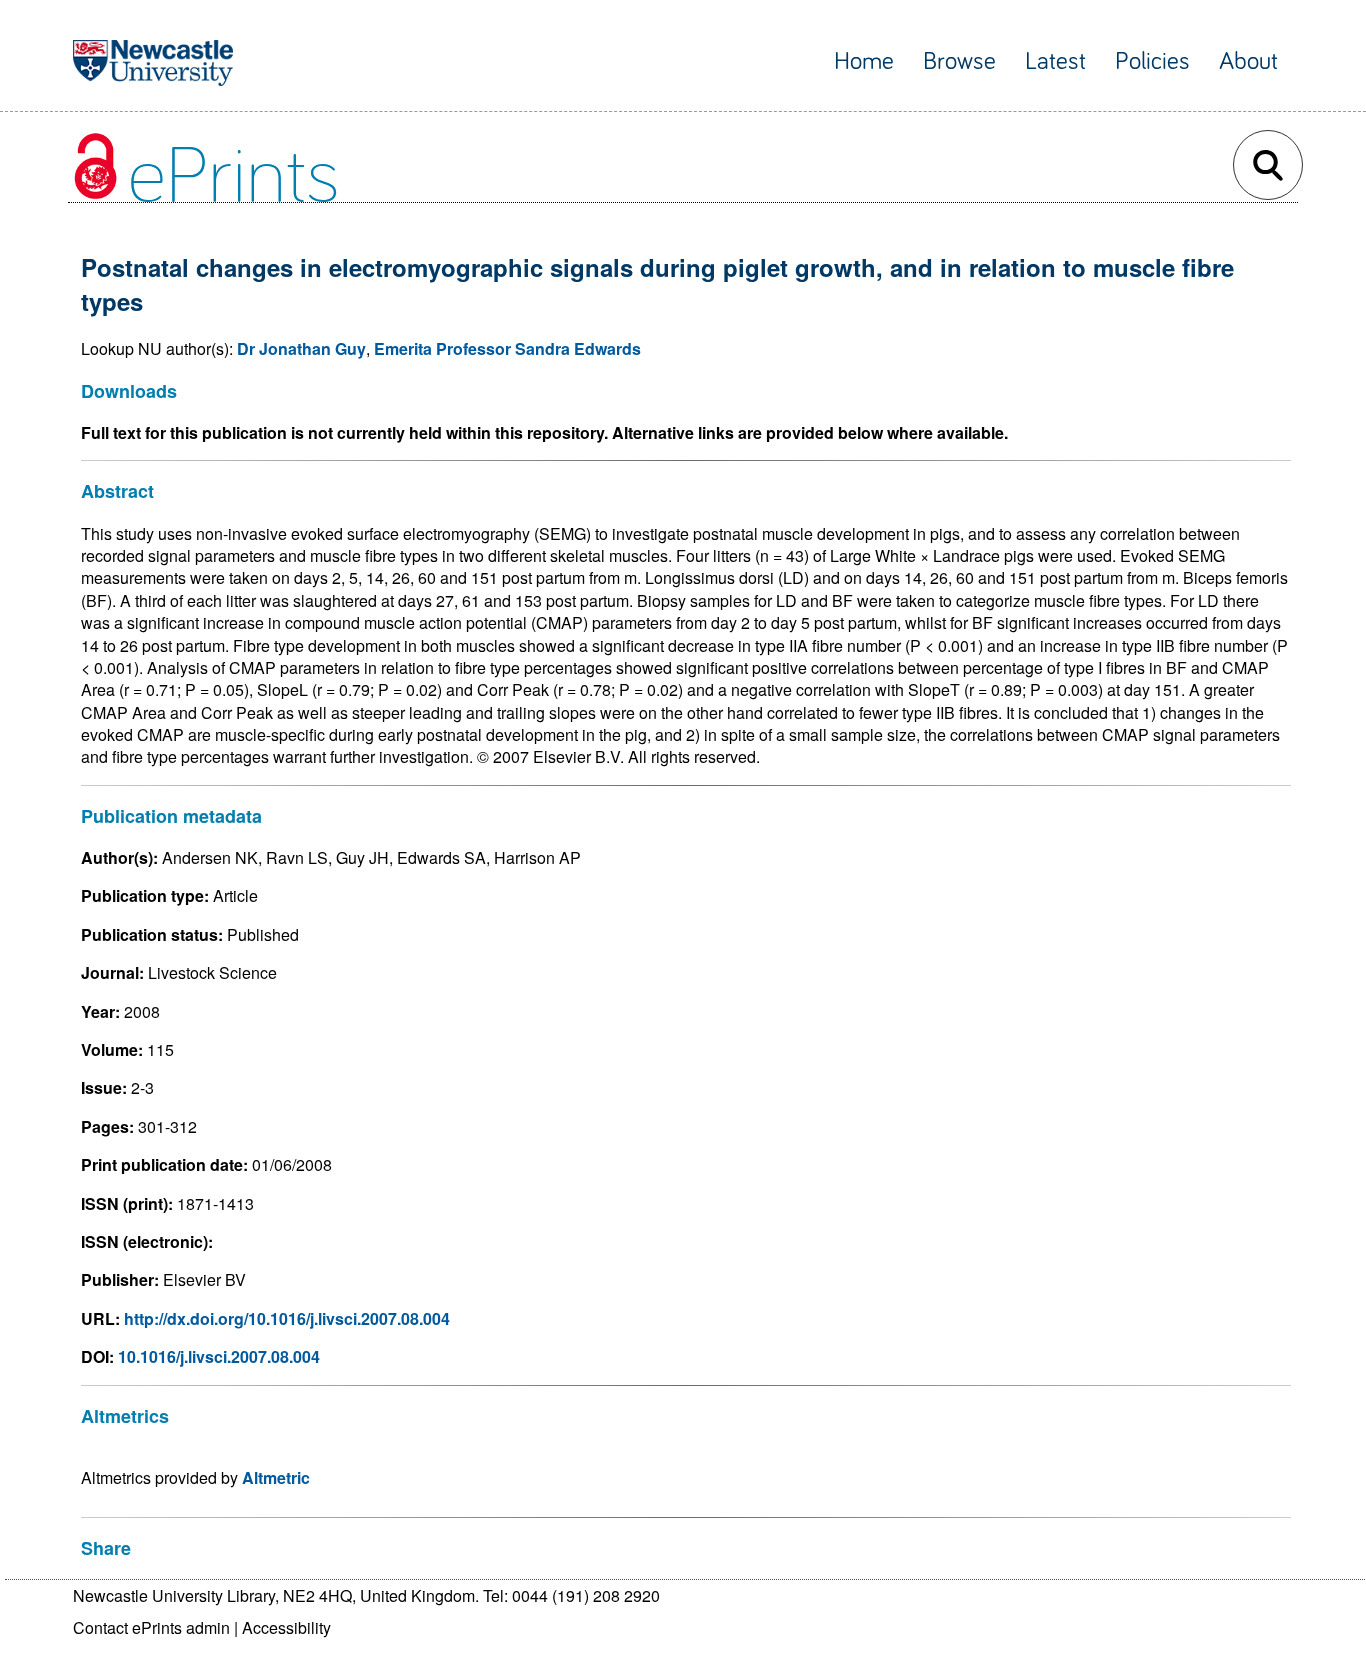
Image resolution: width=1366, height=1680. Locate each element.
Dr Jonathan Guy (301, 348)
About (1248, 61)
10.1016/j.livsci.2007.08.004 (219, 1356)
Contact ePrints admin (151, 1627)
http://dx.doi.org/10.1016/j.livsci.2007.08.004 (287, 1318)
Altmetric (276, 1477)
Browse (959, 61)
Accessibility (286, 1627)
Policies (1152, 61)
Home (864, 61)
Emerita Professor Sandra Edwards (507, 348)
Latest (1055, 61)
